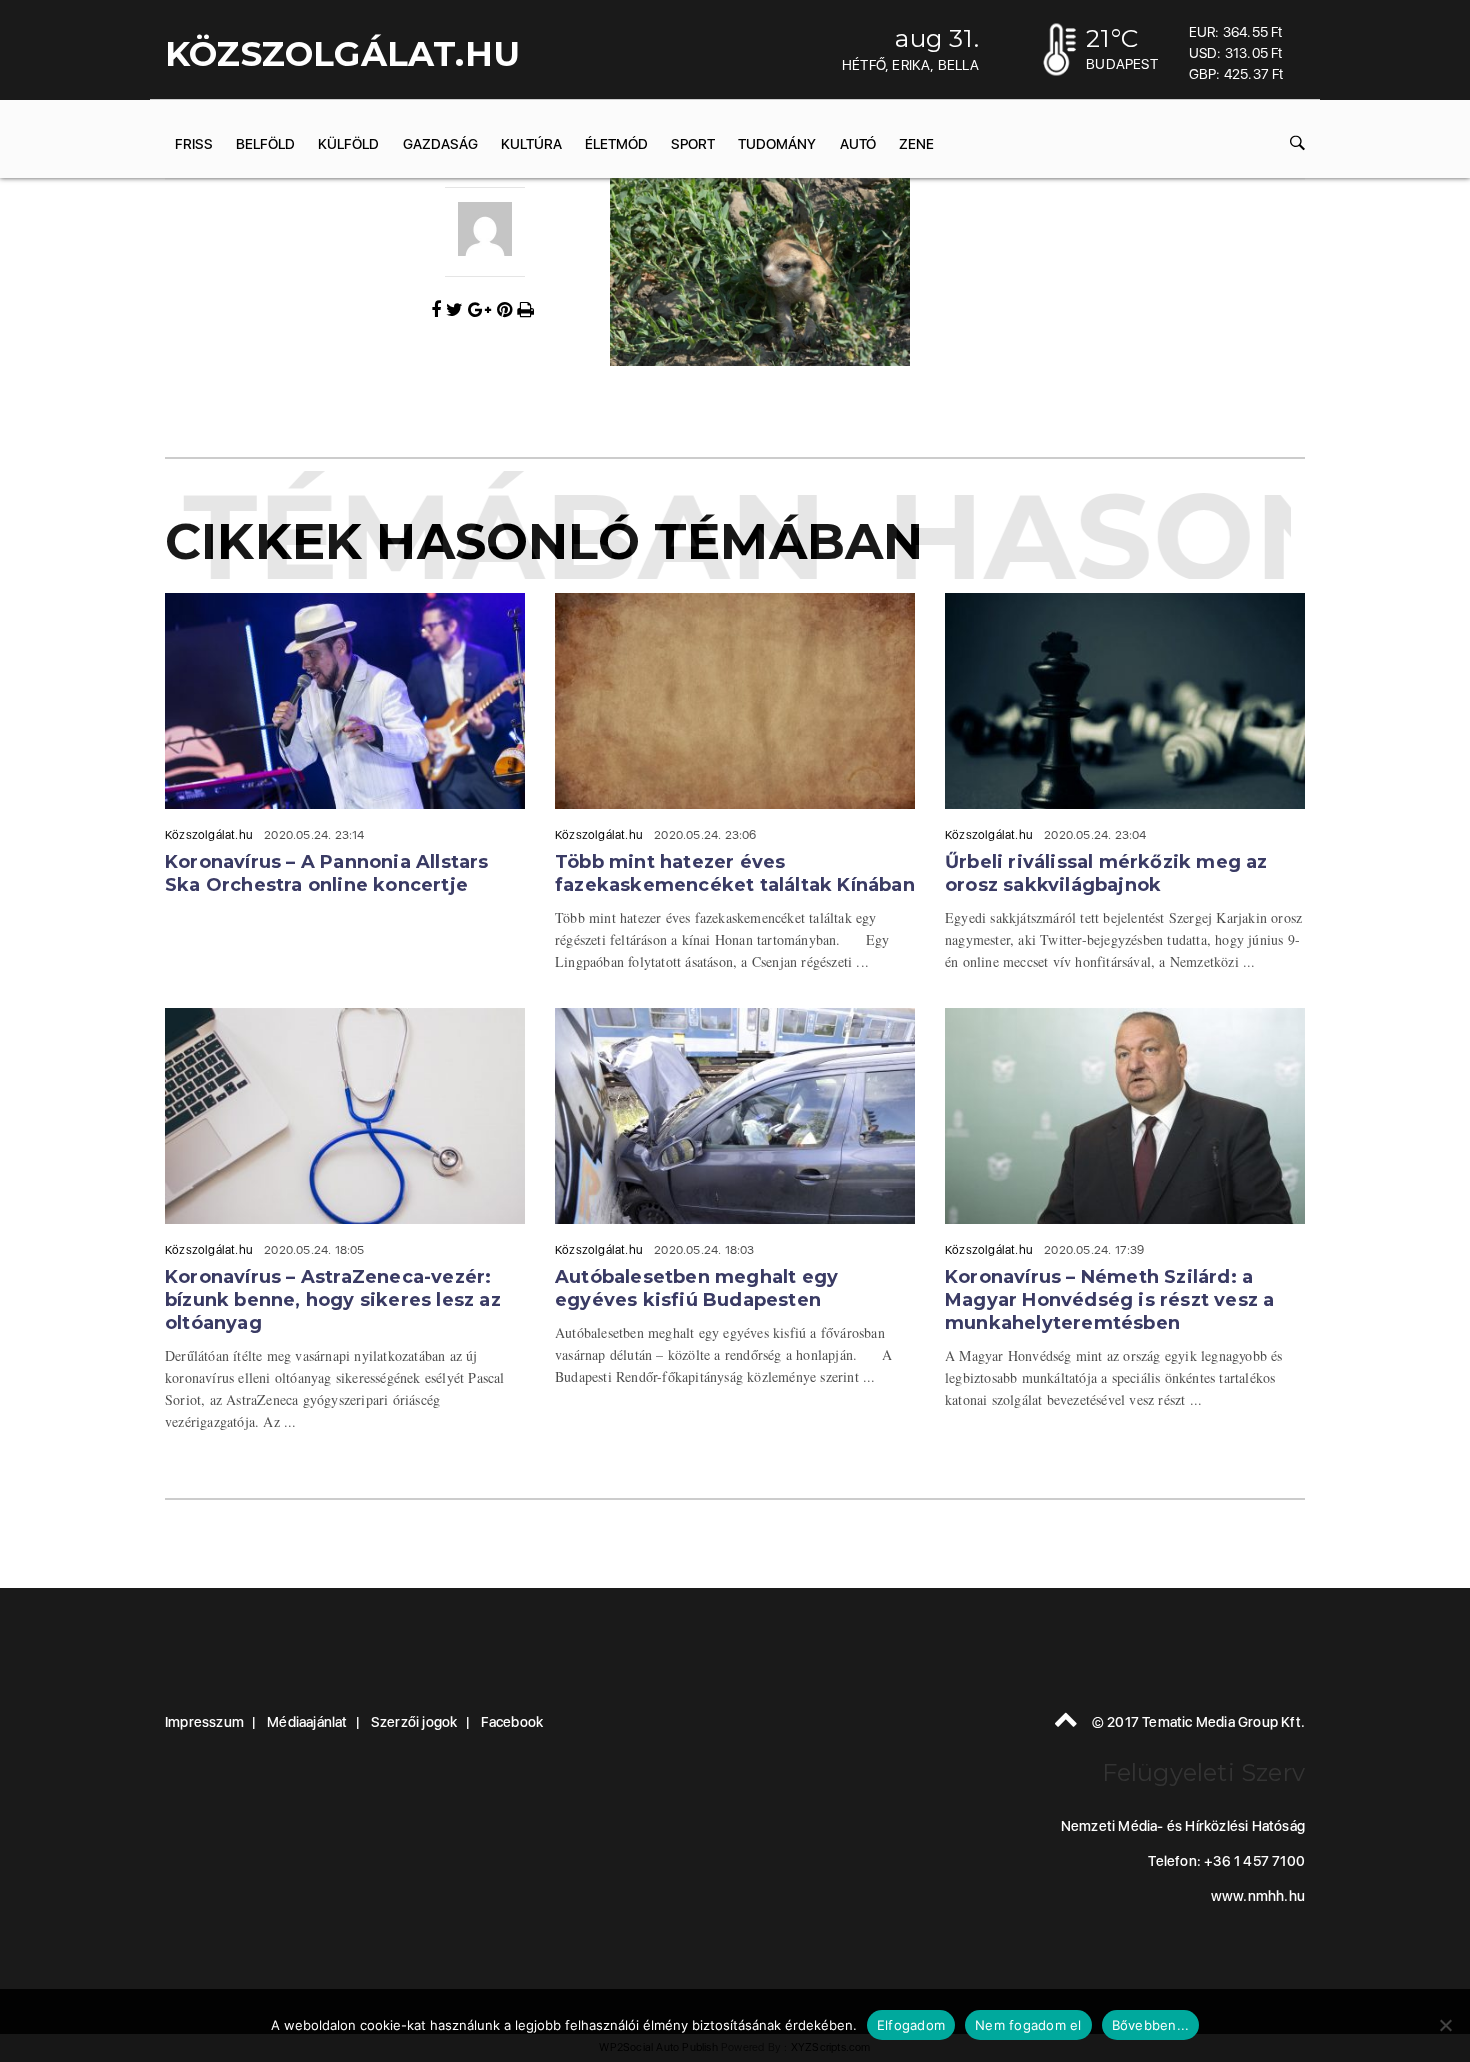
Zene (916, 144)
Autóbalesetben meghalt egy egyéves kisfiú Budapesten (696, 1288)
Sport (693, 144)
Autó (858, 144)
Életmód (616, 144)
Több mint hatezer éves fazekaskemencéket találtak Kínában (735, 873)
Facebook (512, 1722)
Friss (194, 144)
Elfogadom (911, 2025)
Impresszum (204, 1722)
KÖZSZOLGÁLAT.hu (342, 54)
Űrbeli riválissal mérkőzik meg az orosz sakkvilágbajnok (1106, 873)
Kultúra (531, 144)
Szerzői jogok (414, 1722)
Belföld (265, 144)
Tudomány (777, 144)
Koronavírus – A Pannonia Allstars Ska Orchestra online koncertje (327, 873)
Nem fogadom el (1028, 2025)
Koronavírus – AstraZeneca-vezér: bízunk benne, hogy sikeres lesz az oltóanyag (333, 1300)
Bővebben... (1151, 2025)
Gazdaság (440, 144)
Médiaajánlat (307, 1722)
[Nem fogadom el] (1445, 2025)
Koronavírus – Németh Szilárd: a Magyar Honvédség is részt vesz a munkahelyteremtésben (1109, 1300)
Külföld (348, 144)
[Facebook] (438, 310)
